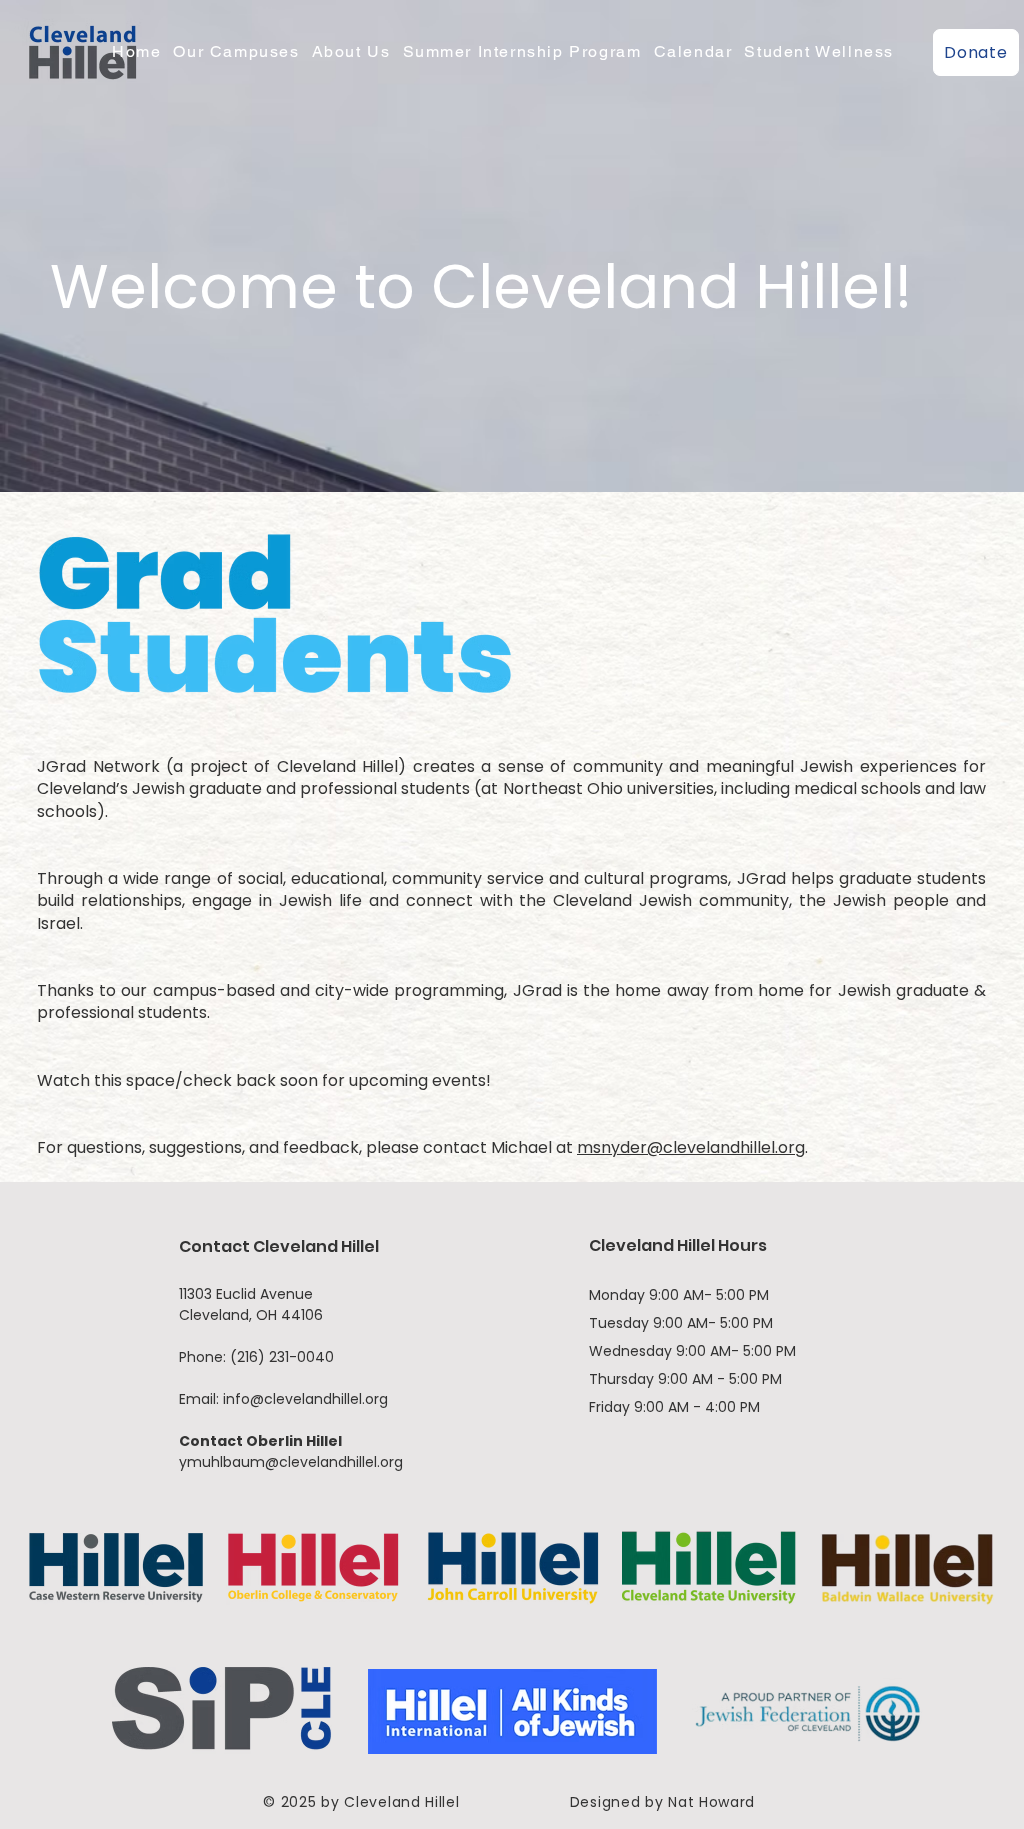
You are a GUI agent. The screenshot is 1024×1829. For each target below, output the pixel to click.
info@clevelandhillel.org (305, 1399)
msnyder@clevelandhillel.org (691, 1147)
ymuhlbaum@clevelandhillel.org (291, 1462)
